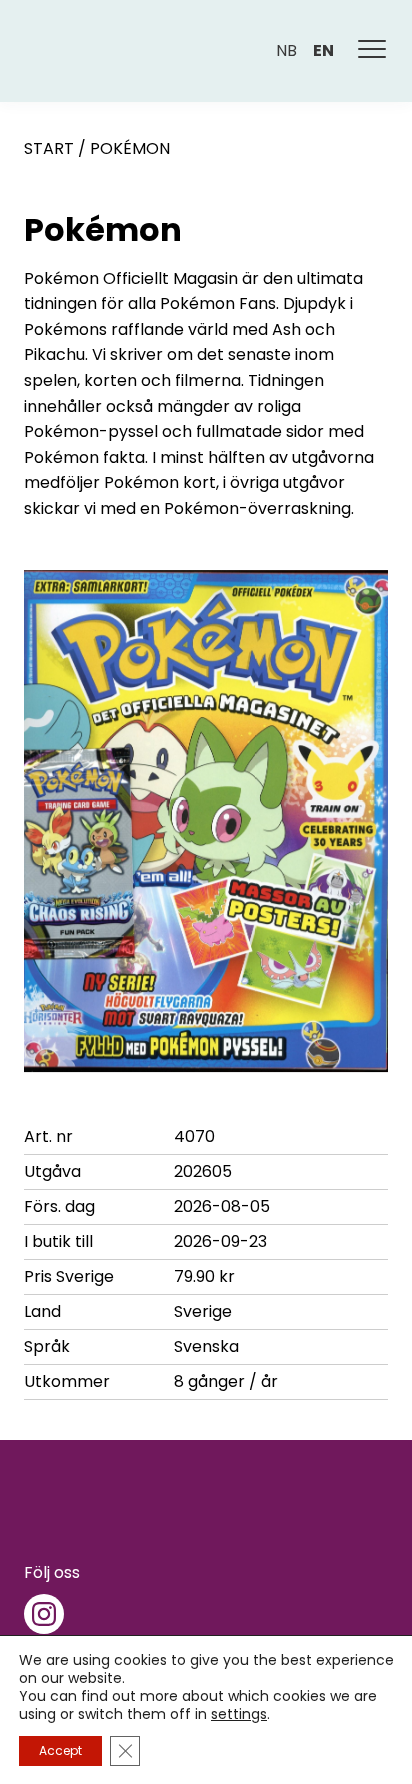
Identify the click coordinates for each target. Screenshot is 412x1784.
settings (239, 1714)
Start (49, 148)
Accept (60, 1750)
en (323, 50)
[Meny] (373, 51)
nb (286, 50)
